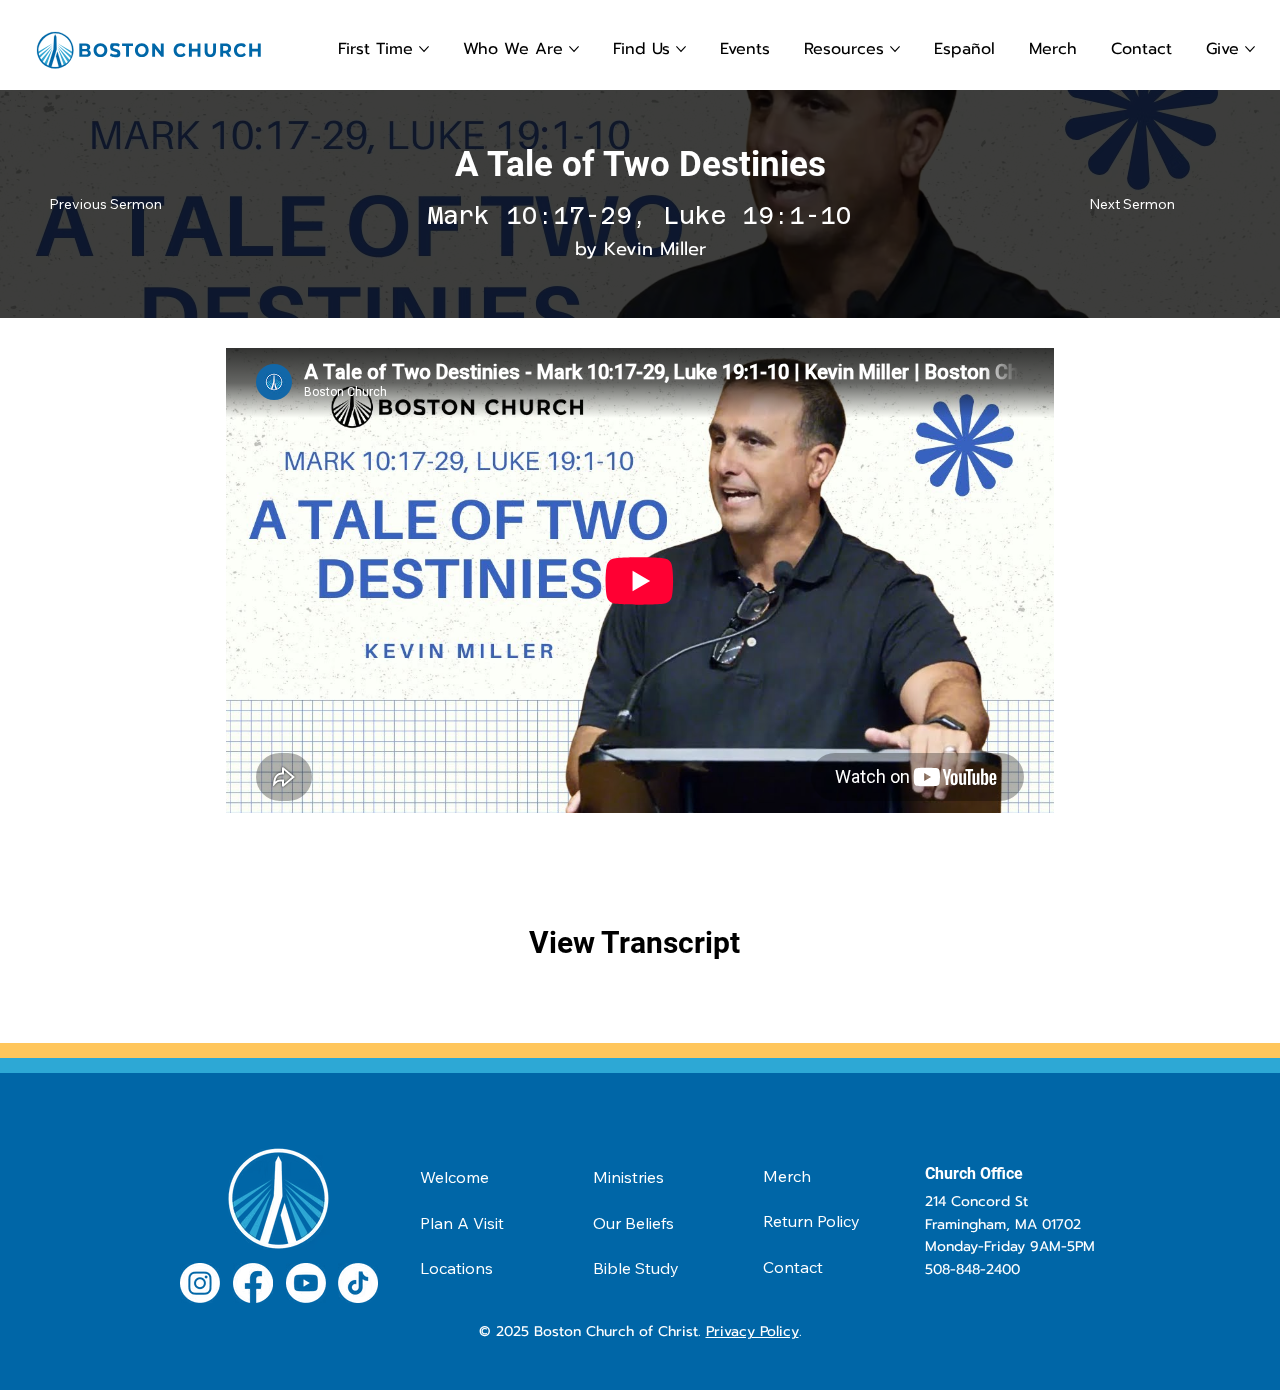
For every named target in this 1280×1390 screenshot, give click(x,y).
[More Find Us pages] (681, 49)
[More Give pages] (1250, 49)
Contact (793, 1267)
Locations (456, 1268)
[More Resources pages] (895, 49)
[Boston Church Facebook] (253, 1283)
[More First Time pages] (424, 49)
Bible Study (636, 1268)
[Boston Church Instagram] (200, 1283)
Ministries (628, 1177)
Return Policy (811, 1221)
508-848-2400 (972, 1269)
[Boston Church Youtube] (306, 1283)
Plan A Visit (462, 1223)
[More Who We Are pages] (574, 49)
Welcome (454, 1177)
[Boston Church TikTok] (358, 1283)
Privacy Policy (752, 1331)
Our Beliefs (633, 1223)
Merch (787, 1176)
